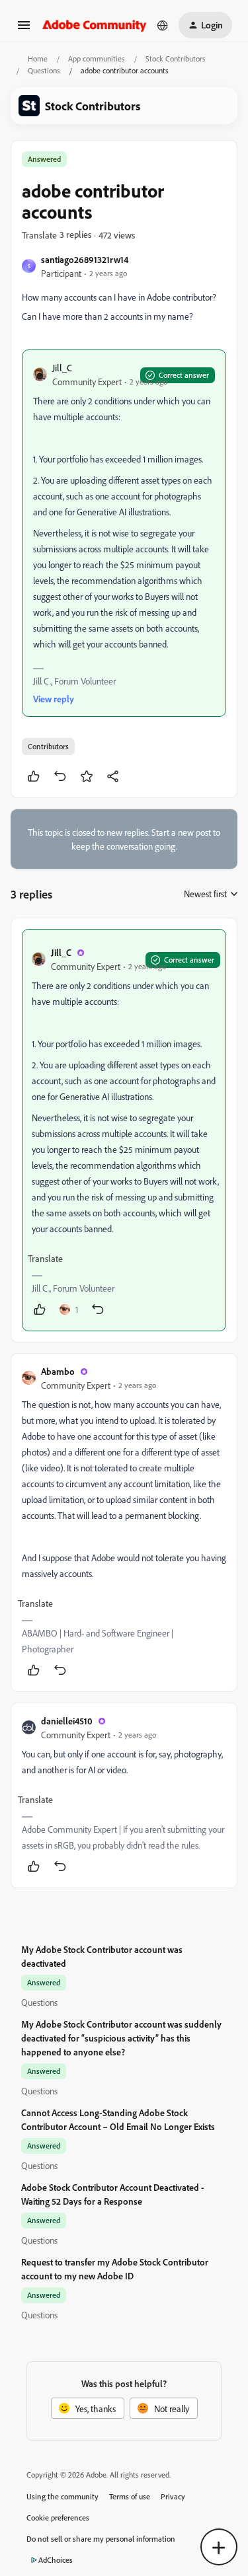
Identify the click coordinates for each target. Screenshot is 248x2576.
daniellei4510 (67, 1721)
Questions (44, 70)
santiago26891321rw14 (85, 259)
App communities (97, 58)
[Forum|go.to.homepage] (95, 25)
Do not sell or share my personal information (101, 2539)
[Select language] (163, 25)
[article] (124, 1130)
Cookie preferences (58, 2518)
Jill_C (62, 368)
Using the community (62, 2496)
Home (38, 58)
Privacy (173, 2496)
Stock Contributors (176, 58)
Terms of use (130, 2496)
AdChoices (56, 2560)
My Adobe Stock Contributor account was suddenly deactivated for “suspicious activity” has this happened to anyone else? (121, 2038)
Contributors (48, 746)
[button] (24, 29)
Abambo (58, 1371)
